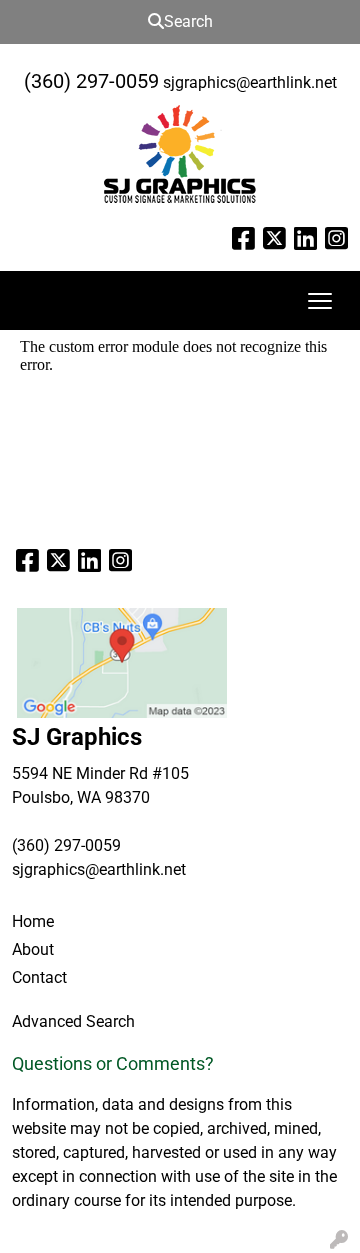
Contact (39, 977)
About (33, 949)
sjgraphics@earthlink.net (250, 82)
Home (33, 921)
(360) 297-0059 (91, 81)
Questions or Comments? (113, 1063)
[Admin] (339, 1240)
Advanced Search (73, 1021)
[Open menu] (320, 301)
